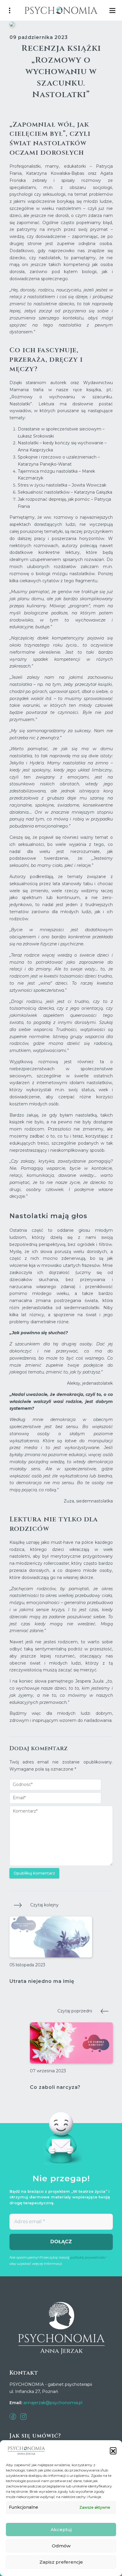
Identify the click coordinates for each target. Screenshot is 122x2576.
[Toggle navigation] (113, 10)
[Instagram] (23, 2416)
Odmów (61, 2546)
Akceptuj (61, 2529)
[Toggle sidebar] (9, 10)
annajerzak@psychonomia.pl (53, 2403)
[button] (113, 2451)
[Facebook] (13, 2416)
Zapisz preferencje (61, 2562)
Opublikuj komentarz (34, 1873)
